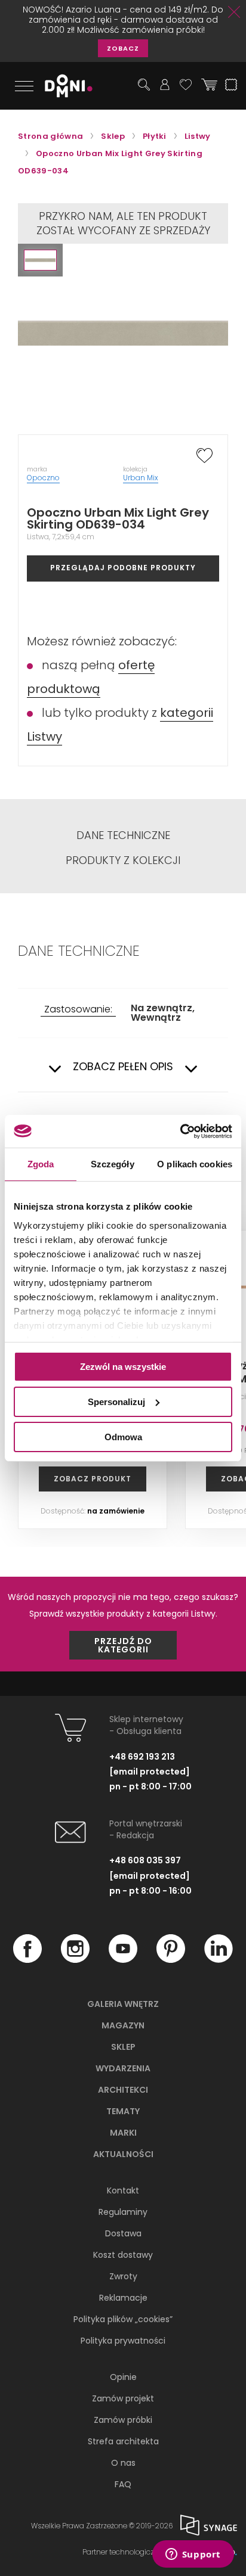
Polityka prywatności (123, 2341)
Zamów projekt (123, 2398)
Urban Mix (141, 478)
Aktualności (123, 2154)
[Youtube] (123, 1960)
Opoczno (43, 478)
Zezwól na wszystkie (123, 1367)
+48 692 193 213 (142, 1757)
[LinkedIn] (219, 1960)
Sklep (123, 2047)
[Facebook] (27, 1960)
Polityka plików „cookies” (123, 2319)
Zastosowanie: (78, 1010)
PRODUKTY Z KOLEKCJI (123, 860)
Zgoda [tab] (41, 1164)
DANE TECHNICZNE (123, 835)
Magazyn (123, 2025)
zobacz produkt (93, 1479)
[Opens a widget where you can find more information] (193, 2555)
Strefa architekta (123, 2441)
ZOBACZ (123, 48)
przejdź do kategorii (123, 1645)
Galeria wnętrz (123, 2004)
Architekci (123, 2090)
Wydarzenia (123, 2068)
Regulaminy (123, 2212)
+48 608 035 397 (145, 1860)
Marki (123, 2133)
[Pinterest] (171, 1960)
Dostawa (123, 2233)
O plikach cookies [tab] (195, 1164)
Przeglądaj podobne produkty (123, 568)
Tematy (123, 2111)
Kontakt (123, 2190)
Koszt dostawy (123, 2255)
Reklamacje (123, 2298)
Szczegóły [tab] (113, 1164)
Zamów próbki (123, 2420)
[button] (40, 260)
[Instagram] (75, 1960)
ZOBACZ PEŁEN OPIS (123, 1067)
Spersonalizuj (116, 1402)
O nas (123, 2463)
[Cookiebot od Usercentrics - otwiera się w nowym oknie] (180, 1131)
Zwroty (123, 2276)
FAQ (123, 2484)
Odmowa (123, 1436)
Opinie (123, 2377)
